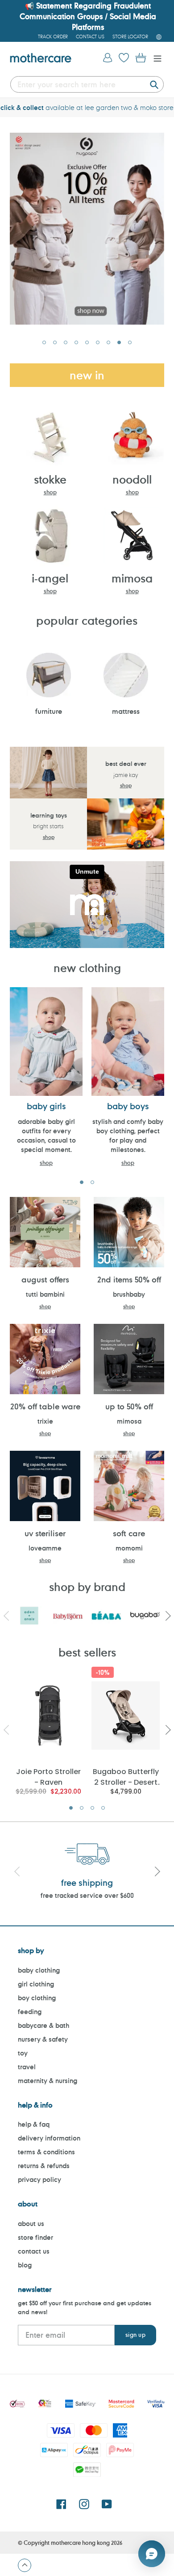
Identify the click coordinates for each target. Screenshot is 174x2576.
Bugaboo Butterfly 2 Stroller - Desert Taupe (126, 1776)
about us (31, 2224)
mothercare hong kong (80, 2543)
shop (50, 492)
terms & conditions (46, 2152)
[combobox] (87, 84)
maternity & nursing (48, 2081)
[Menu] (155, 58)
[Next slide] (157, 1873)
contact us (34, 2251)
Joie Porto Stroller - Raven (48, 1776)
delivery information (49, 2138)
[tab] (44, 342)
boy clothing (37, 1998)
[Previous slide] (17, 1873)
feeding (30, 2012)
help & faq (34, 2124)
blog (25, 2265)
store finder (35, 2237)
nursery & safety (43, 2039)
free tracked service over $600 (87, 1895)
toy (23, 2053)
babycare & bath (43, 2025)
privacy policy (39, 2179)
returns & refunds (44, 2166)
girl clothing (36, 1984)
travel (27, 2067)
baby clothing (39, 1970)
